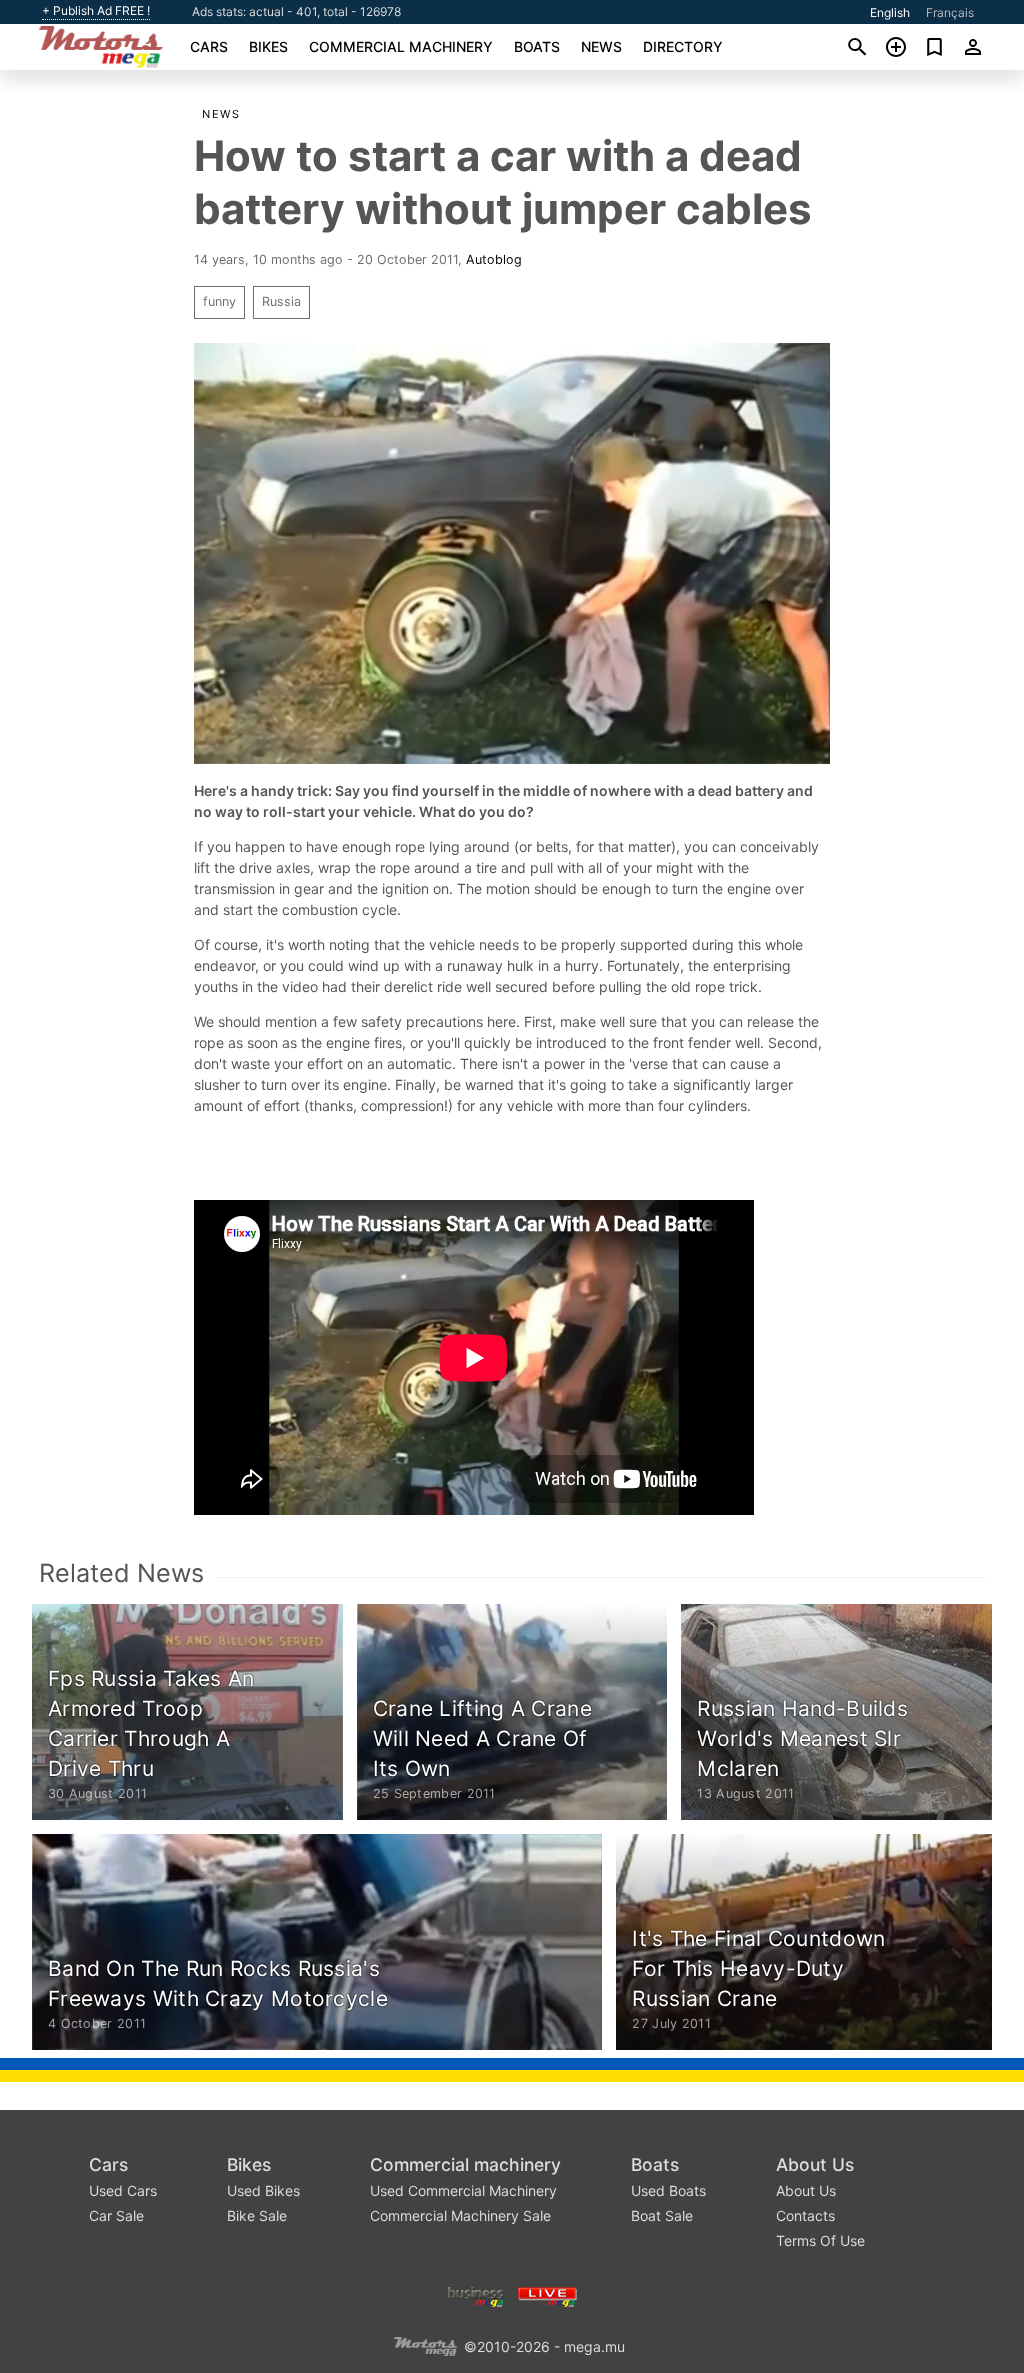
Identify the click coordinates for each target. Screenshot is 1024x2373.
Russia (281, 301)
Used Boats (668, 2190)
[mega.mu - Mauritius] (425, 2344)
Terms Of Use (820, 2240)
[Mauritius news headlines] (547, 2294)
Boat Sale (662, 2215)
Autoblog (494, 259)
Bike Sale (257, 2215)
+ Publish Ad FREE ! (96, 11)
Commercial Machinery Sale (460, 2215)
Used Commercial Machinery (463, 2190)
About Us (815, 2164)
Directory (683, 46)
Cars (209, 46)
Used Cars (123, 2190)
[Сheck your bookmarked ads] (934, 47)
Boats (537, 46)
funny (219, 301)
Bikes (268, 46)
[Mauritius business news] (476, 2294)
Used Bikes (263, 2190)
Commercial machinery (401, 46)
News (601, 46)
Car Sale (116, 2215)
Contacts (805, 2215)
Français (950, 12)
